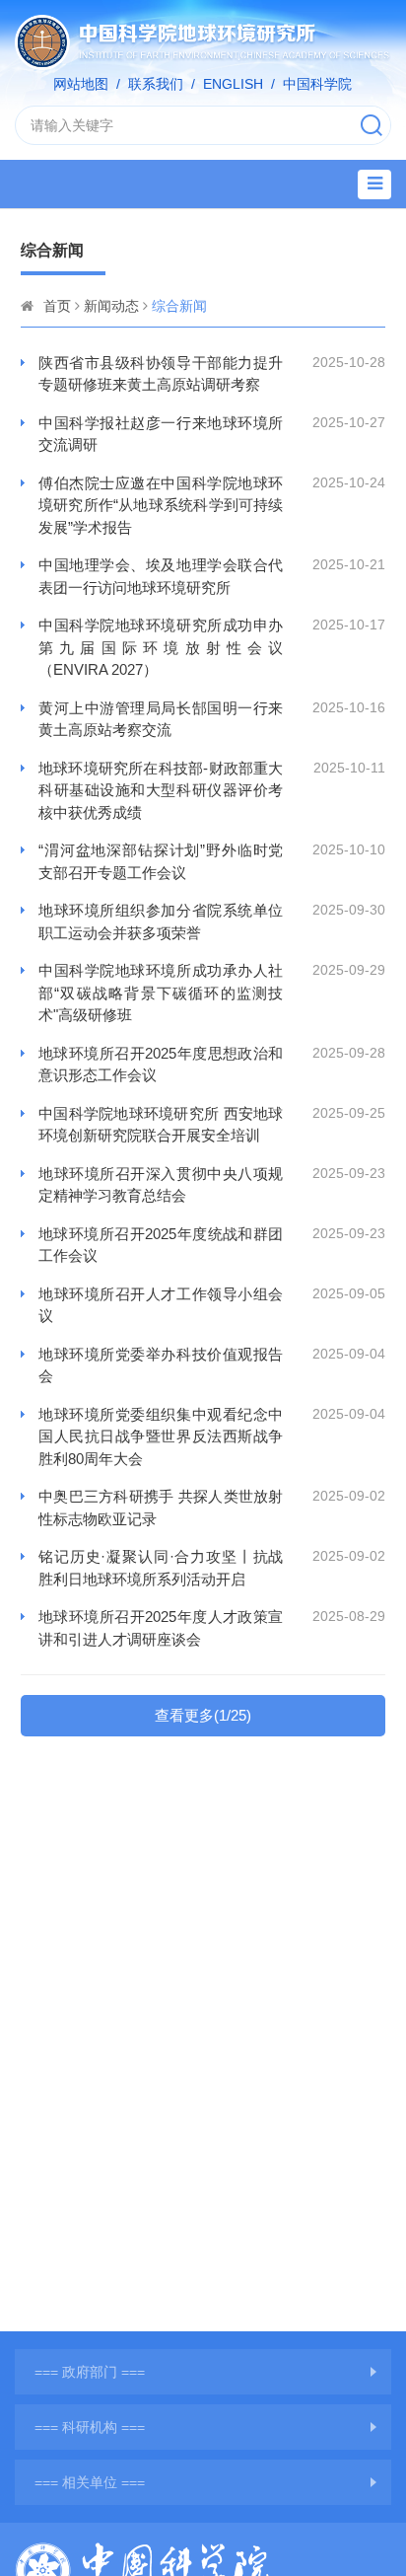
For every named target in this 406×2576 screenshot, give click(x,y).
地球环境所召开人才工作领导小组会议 (161, 1305)
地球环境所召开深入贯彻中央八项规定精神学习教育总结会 (161, 1185)
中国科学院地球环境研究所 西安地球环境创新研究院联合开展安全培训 (161, 1125)
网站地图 (81, 84)
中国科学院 (317, 84)
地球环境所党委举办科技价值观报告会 (161, 1365)
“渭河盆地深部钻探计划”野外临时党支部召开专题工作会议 (161, 861)
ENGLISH (233, 84)
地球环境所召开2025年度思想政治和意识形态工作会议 (161, 1065)
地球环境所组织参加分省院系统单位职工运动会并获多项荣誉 (161, 921)
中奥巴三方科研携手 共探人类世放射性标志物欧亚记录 (161, 1508)
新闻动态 (111, 306)
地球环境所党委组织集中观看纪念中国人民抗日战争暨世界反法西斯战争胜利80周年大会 (161, 1436)
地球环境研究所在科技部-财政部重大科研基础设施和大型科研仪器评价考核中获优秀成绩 (161, 790)
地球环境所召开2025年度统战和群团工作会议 (161, 1245)
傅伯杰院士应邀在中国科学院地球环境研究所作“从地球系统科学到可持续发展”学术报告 (161, 505)
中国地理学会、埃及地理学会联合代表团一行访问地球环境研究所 (161, 576)
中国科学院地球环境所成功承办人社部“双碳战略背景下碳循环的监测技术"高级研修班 (161, 993)
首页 (57, 306)
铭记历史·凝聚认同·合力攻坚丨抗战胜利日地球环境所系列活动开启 (161, 1568)
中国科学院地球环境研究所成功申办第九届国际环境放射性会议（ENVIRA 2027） (161, 647)
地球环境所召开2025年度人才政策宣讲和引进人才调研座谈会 (161, 1628)
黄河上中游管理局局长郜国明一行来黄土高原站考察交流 (161, 719)
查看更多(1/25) (203, 1715)
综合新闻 (179, 306)
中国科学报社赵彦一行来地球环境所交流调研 (161, 434)
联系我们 (156, 84)
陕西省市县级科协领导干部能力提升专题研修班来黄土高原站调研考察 (161, 374)
